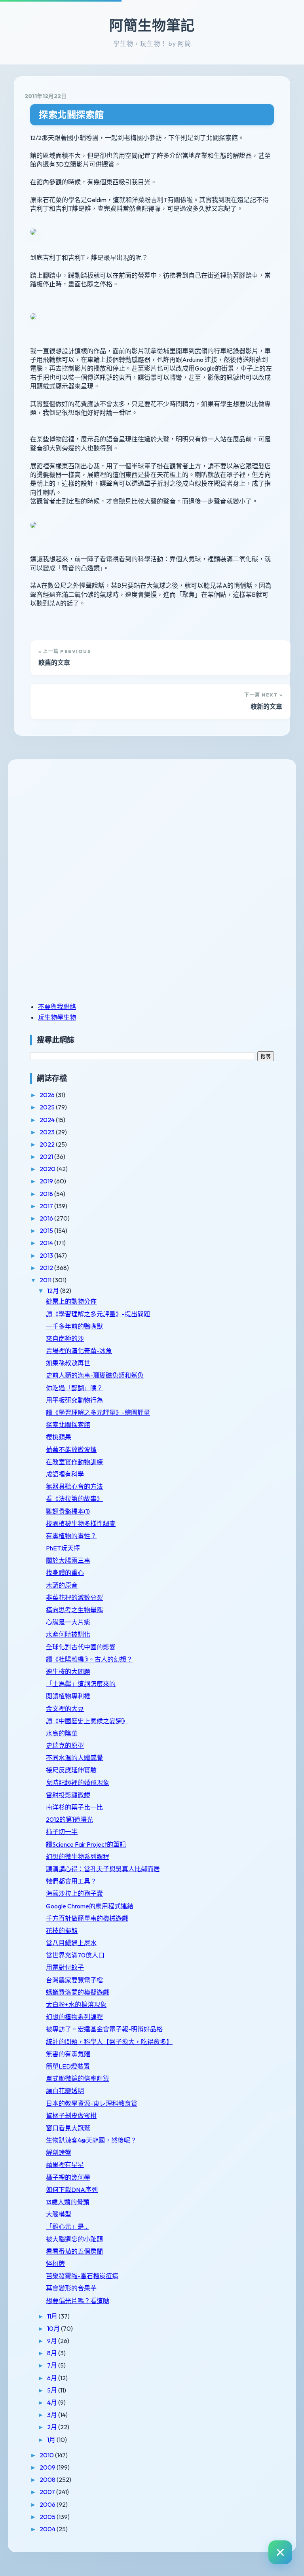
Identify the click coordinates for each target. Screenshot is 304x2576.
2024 (48, 1120)
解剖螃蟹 (59, 2152)
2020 (48, 1169)
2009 (48, 2467)
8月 (53, 2353)
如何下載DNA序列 (72, 2190)
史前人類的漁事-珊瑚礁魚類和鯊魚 (95, 1375)
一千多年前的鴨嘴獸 (74, 1326)
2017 (47, 1206)
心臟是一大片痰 (68, 1622)
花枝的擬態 (62, 1931)
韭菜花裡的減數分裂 (74, 1597)
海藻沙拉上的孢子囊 (74, 1893)
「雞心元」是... (67, 2226)
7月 (53, 2365)
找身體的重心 (65, 1573)
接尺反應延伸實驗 (71, 1770)
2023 (48, 1132)
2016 (47, 1218)
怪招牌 (55, 2264)
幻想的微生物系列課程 (78, 1857)
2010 (47, 2455)
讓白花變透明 (65, 2091)
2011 (46, 1280)
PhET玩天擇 (63, 1548)
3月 (53, 2415)
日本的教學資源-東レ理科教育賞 (92, 2103)
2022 (48, 1144)
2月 (53, 2427)
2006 (48, 2504)
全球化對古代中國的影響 (81, 1647)
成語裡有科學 (65, 1474)
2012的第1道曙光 (69, 1819)
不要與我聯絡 (57, 1007)
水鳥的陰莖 (62, 1733)
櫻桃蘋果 (59, 1437)
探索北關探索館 (71, 115)
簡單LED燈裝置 (68, 2066)
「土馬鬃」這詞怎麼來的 (81, 1684)
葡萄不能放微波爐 (71, 1450)
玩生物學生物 (57, 1017)
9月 (53, 2341)
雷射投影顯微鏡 (68, 1795)
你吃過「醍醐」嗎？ (74, 1388)
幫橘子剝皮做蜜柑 (71, 2116)
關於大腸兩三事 (68, 1560)
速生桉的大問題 (68, 1671)
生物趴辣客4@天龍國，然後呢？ (91, 2140)
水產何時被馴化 (68, 1634)
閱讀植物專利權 (68, 1696)
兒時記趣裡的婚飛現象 (78, 1783)
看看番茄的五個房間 (74, 2251)
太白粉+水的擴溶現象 (76, 2004)
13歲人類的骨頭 (68, 2202)
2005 (48, 2517)
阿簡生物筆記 (152, 25)
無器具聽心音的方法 (74, 1486)
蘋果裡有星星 (65, 2165)
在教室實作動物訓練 (74, 1462)
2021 (47, 1156)
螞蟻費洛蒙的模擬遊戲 (78, 1992)
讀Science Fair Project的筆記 (86, 1844)
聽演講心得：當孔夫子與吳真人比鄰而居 (103, 1869)
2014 (47, 1243)
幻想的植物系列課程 (74, 2017)
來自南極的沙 (65, 1338)
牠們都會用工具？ (71, 1881)
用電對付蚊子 (65, 1967)
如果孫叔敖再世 (68, 1363)
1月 (52, 2440)
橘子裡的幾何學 (68, 2177)
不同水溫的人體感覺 (74, 1758)
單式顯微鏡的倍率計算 (78, 2078)
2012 (47, 1268)
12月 (54, 1291)
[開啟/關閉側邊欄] (280, 2552)
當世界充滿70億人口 (75, 1955)
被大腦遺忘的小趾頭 (74, 2239)
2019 (47, 1181)
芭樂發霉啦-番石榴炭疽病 (82, 2276)
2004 (48, 2529)
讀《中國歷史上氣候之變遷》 (87, 1721)
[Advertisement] (80, 825)
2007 (48, 2492)
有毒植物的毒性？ (71, 1536)
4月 (53, 2402)
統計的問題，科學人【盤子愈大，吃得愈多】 (109, 2042)
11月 (53, 2316)
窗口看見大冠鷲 (68, 2128)
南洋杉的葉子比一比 (74, 1807)
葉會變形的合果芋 (71, 2288)
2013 (47, 1255)
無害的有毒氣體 (68, 2054)
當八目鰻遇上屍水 (71, 1943)
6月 (53, 2378)
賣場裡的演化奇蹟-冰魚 (79, 1351)
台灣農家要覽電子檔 (74, 1980)
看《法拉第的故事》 (74, 1499)
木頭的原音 (62, 1585)
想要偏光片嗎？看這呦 (78, 2301)
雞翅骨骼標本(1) (68, 1511)
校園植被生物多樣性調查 (81, 1524)
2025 (48, 1107)
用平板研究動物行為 (74, 1400)
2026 (48, 1095)
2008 (48, 2479)
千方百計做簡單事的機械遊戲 (87, 1918)
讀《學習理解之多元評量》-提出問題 (98, 1314)
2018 (47, 1194)
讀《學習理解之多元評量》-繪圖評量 (98, 1412)
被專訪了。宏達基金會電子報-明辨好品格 (104, 2029)
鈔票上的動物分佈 (71, 1301)
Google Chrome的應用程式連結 (90, 1906)
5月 (53, 2390)
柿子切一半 (62, 1832)
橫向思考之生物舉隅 (74, 1610)
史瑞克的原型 (65, 1745)
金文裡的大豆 (65, 1709)
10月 (54, 2328)
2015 (47, 1230)
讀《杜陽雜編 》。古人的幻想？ (89, 1659)
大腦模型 (59, 2214)
